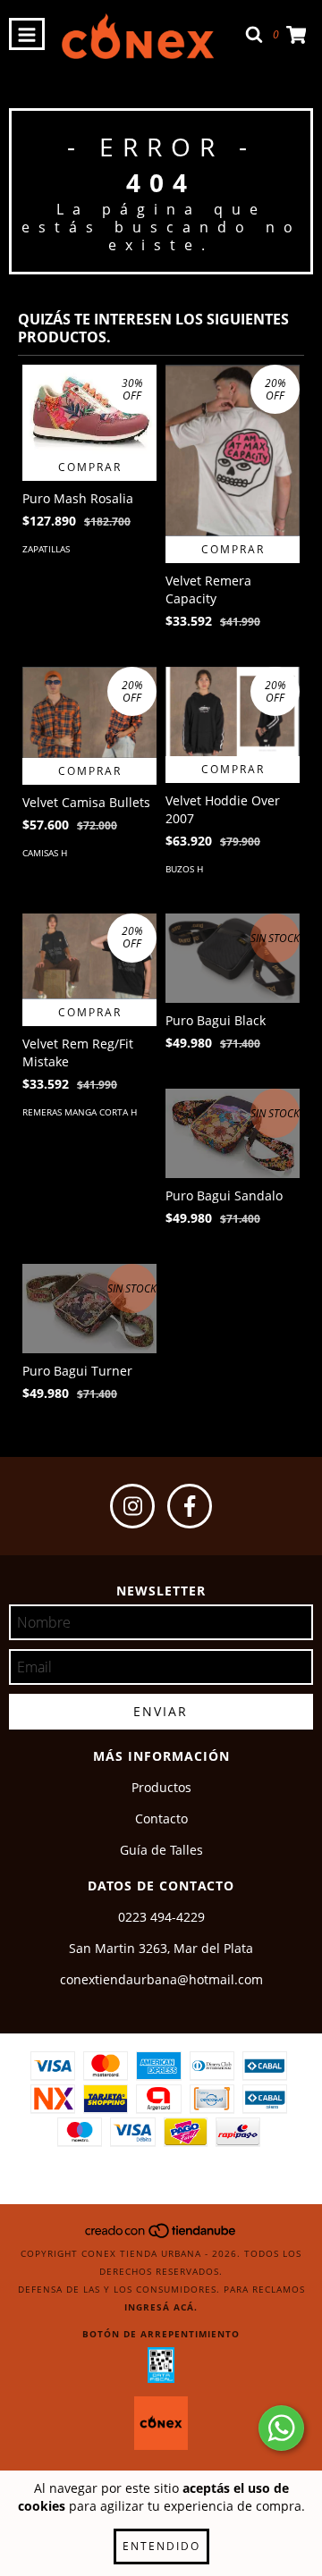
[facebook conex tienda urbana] (190, 1506)
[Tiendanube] (161, 2235)
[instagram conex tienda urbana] (132, 1506)
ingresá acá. (161, 2307)
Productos (161, 1787)
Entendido (161, 2546)
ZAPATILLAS (46, 549)
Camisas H (45, 853)
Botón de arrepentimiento (161, 2334)
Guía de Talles (161, 1850)
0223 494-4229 (161, 1917)
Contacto (161, 1818)
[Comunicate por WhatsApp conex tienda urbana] (281, 2428)
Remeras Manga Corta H (80, 1112)
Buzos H (184, 869)
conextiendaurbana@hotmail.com (161, 1979)
